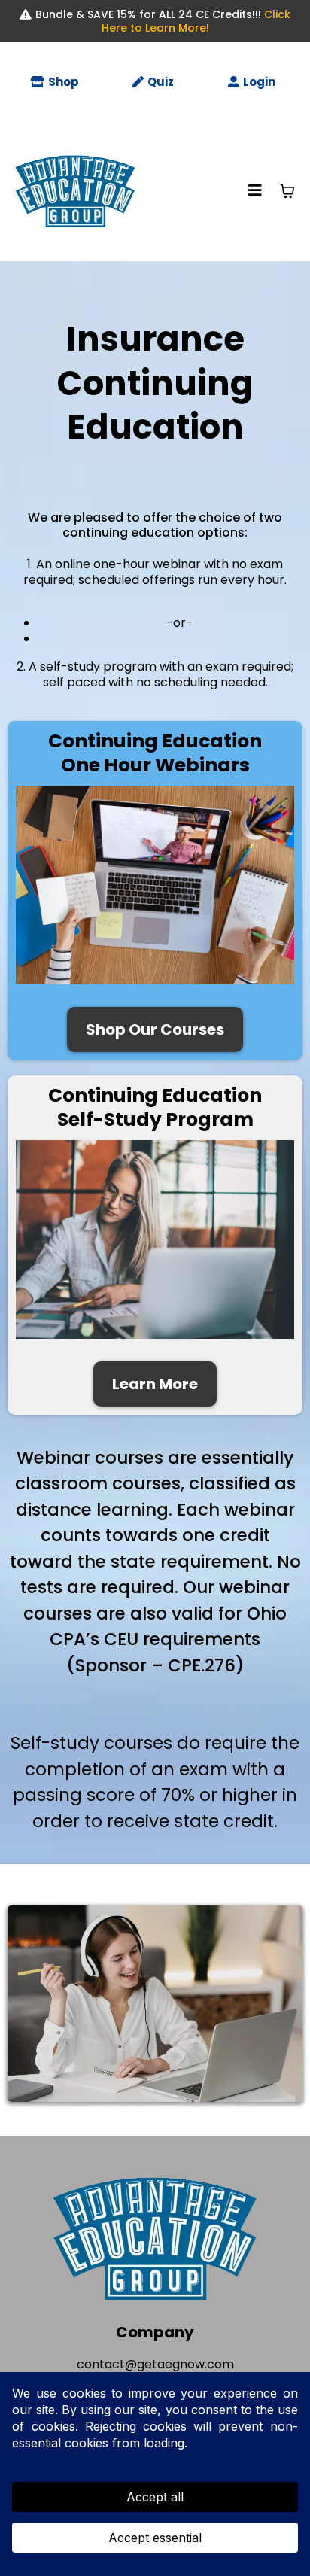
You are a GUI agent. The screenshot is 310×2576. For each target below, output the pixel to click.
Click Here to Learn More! (196, 21)
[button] (255, 191)
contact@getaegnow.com (155, 2364)
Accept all (155, 2497)
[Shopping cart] (287, 191)
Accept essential (155, 2538)
